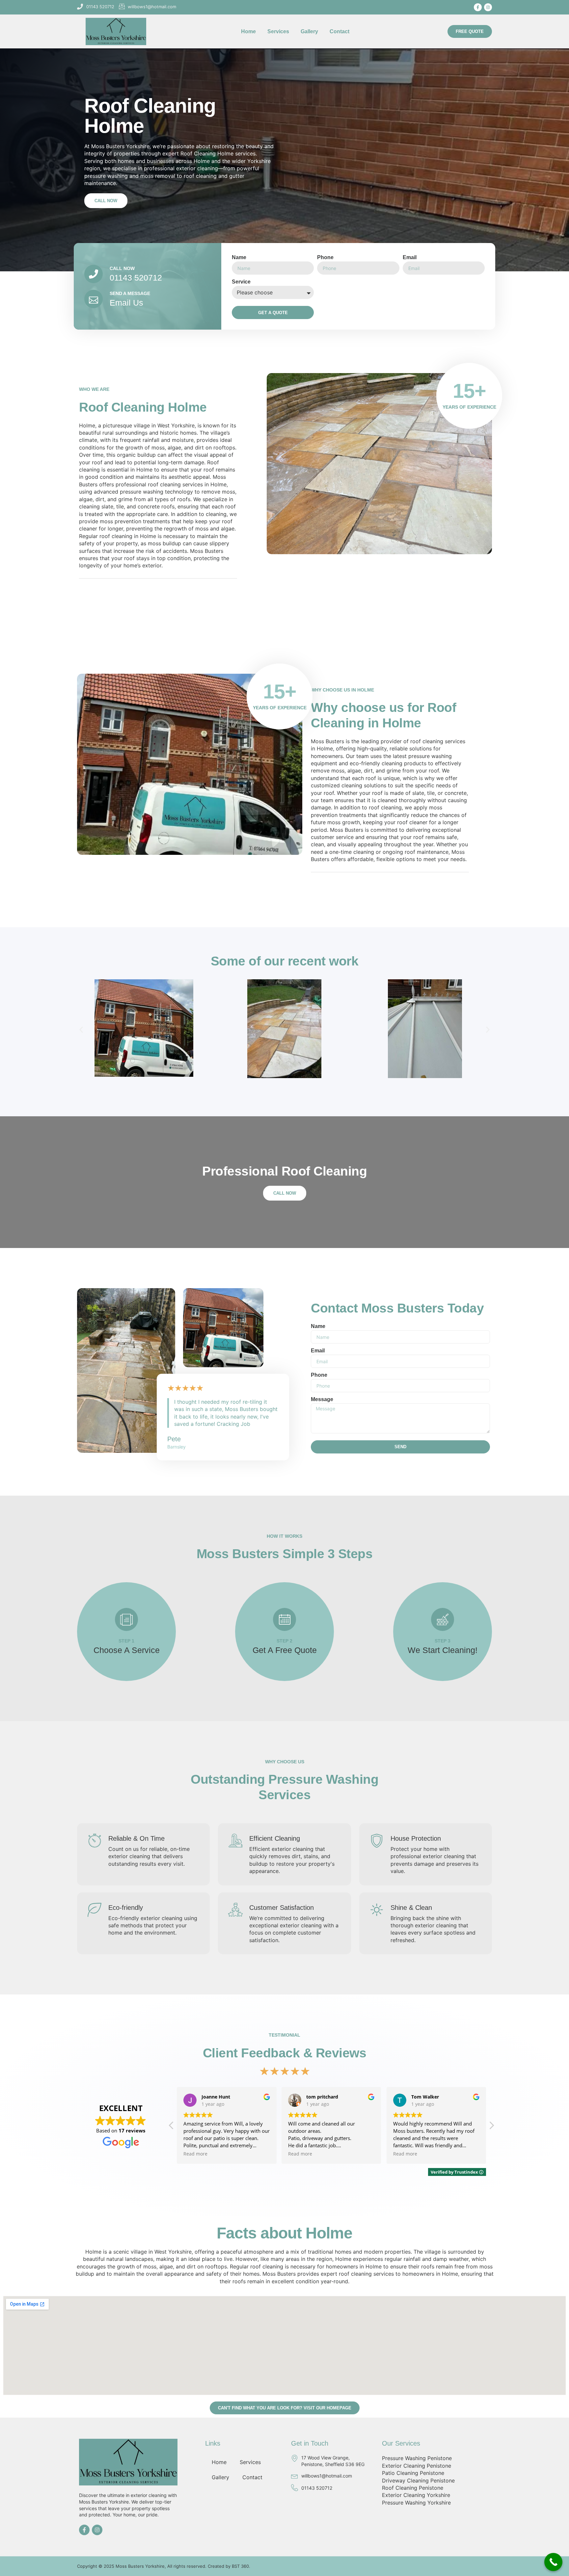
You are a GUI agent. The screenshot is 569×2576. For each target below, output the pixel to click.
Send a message (130, 293)
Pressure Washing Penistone (417, 2458)
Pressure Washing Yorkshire (416, 2503)
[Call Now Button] (553, 2562)
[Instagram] (488, 7)
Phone (325, 257)
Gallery (309, 31)
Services (278, 31)
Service (241, 282)
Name (239, 257)
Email (410, 257)
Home (248, 31)
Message (322, 1399)
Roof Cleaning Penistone (413, 2488)
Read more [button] (195, 2154)
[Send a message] (94, 299)
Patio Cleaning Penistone (413, 2473)
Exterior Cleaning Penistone (417, 2466)
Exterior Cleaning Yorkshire (416, 2495)
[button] (81, 1030)
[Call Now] (94, 274)
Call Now (122, 268)
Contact (339, 31)
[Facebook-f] (478, 7)
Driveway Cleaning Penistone (418, 2481)
